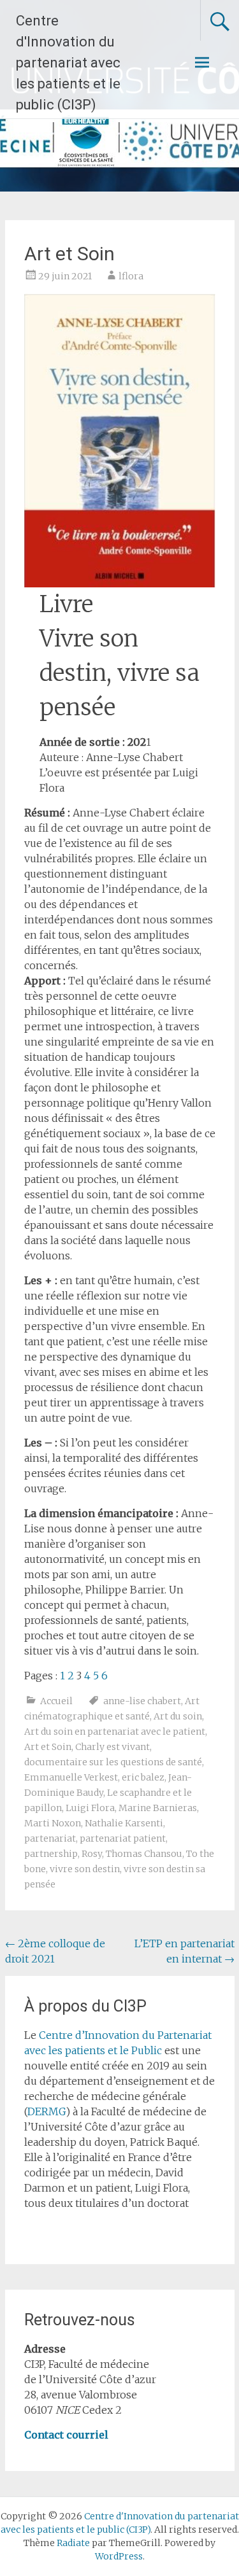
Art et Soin (48, 1747)
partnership (51, 1854)
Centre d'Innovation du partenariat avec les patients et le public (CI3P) (68, 63)
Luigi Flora (90, 1808)
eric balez (143, 1777)
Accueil (56, 1701)
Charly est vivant (112, 1747)
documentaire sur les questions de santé (113, 1762)
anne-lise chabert (142, 1701)
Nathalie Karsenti (124, 1823)
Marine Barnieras (158, 1808)
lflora (131, 276)
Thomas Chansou (144, 1854)
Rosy (92, 1854)
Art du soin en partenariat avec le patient (115, 1732)
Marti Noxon (53, 1823)
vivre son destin (85, 1869)
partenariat (50, 1838)
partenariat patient (123, 1838)
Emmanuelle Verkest (71, 1777)
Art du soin (178, 1716)
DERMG (47, 2111)
